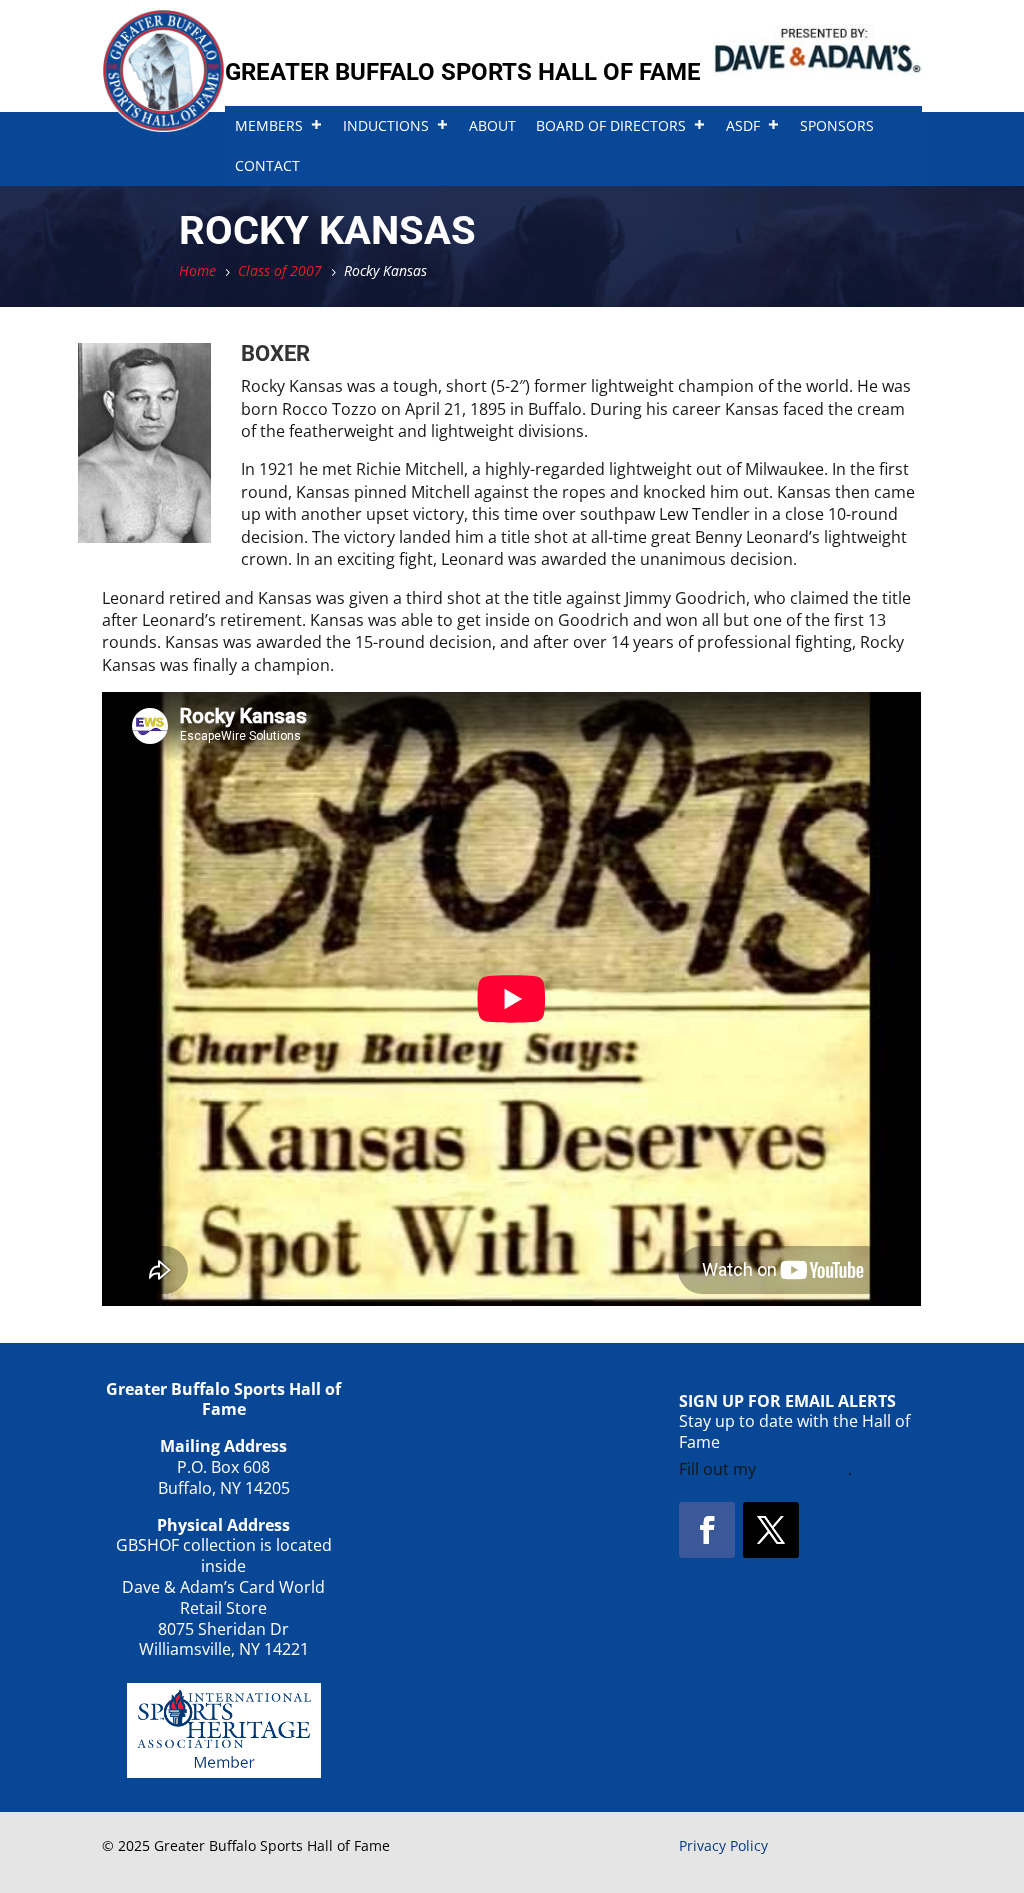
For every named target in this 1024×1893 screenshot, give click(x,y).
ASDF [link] (743, 125)
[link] (163, 126)
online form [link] (804, 1469)
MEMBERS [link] (269, 125)
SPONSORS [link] (837, 125)
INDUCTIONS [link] (386, 125)
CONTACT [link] (267, 165)
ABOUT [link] (492, 125)
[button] (707, 1530)
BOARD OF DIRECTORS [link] (611, 125)
